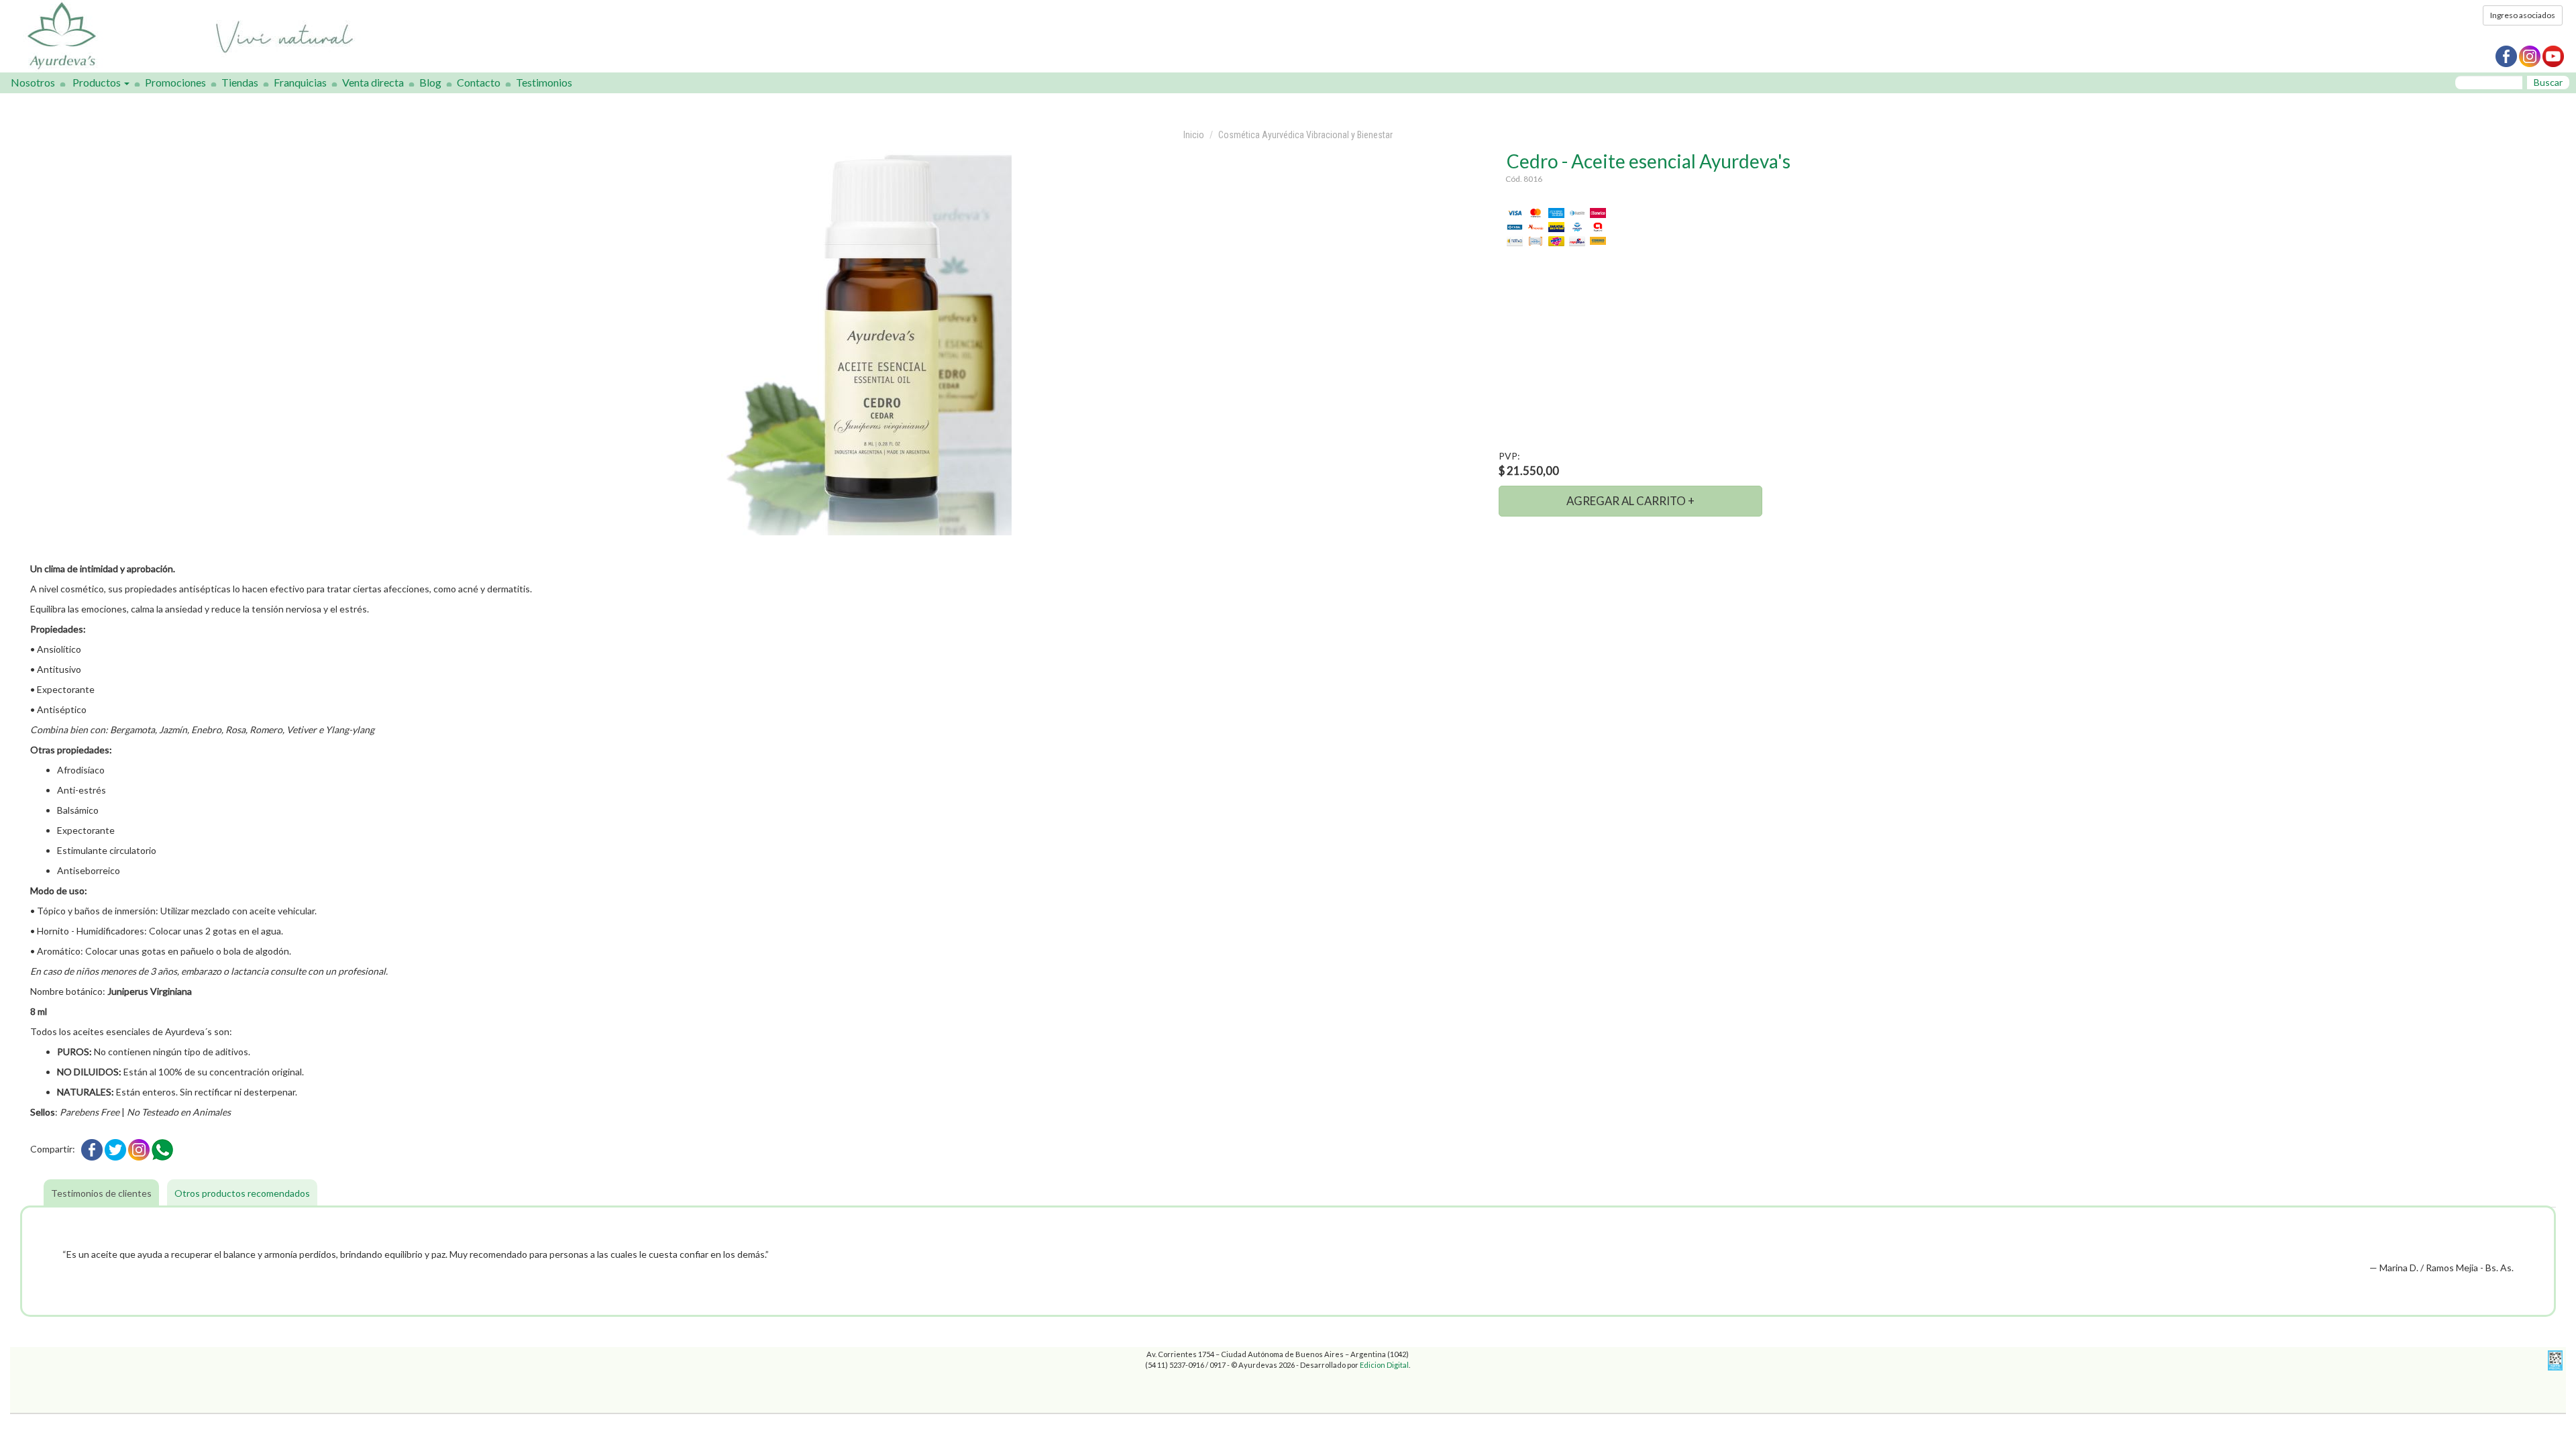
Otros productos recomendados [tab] (242, 1193)
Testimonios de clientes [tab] (101, 1193)
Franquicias (300, 82)
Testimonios (544, 82)
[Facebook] (92, 1149)
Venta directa (373, 82)
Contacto (479, 82)
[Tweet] (115, 1149)
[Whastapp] (162, 1149)
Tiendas (240, 82)
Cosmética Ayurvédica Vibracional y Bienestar (1305, 135)
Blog (430, 82)
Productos (98, 82)
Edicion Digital (1384, 1365)
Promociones (175, 82)
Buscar (2548, 82)
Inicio (1194, 135)
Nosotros (33, 82)
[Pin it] (139, 1149)
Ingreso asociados (2523, 15)
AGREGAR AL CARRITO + (1630, 501)
